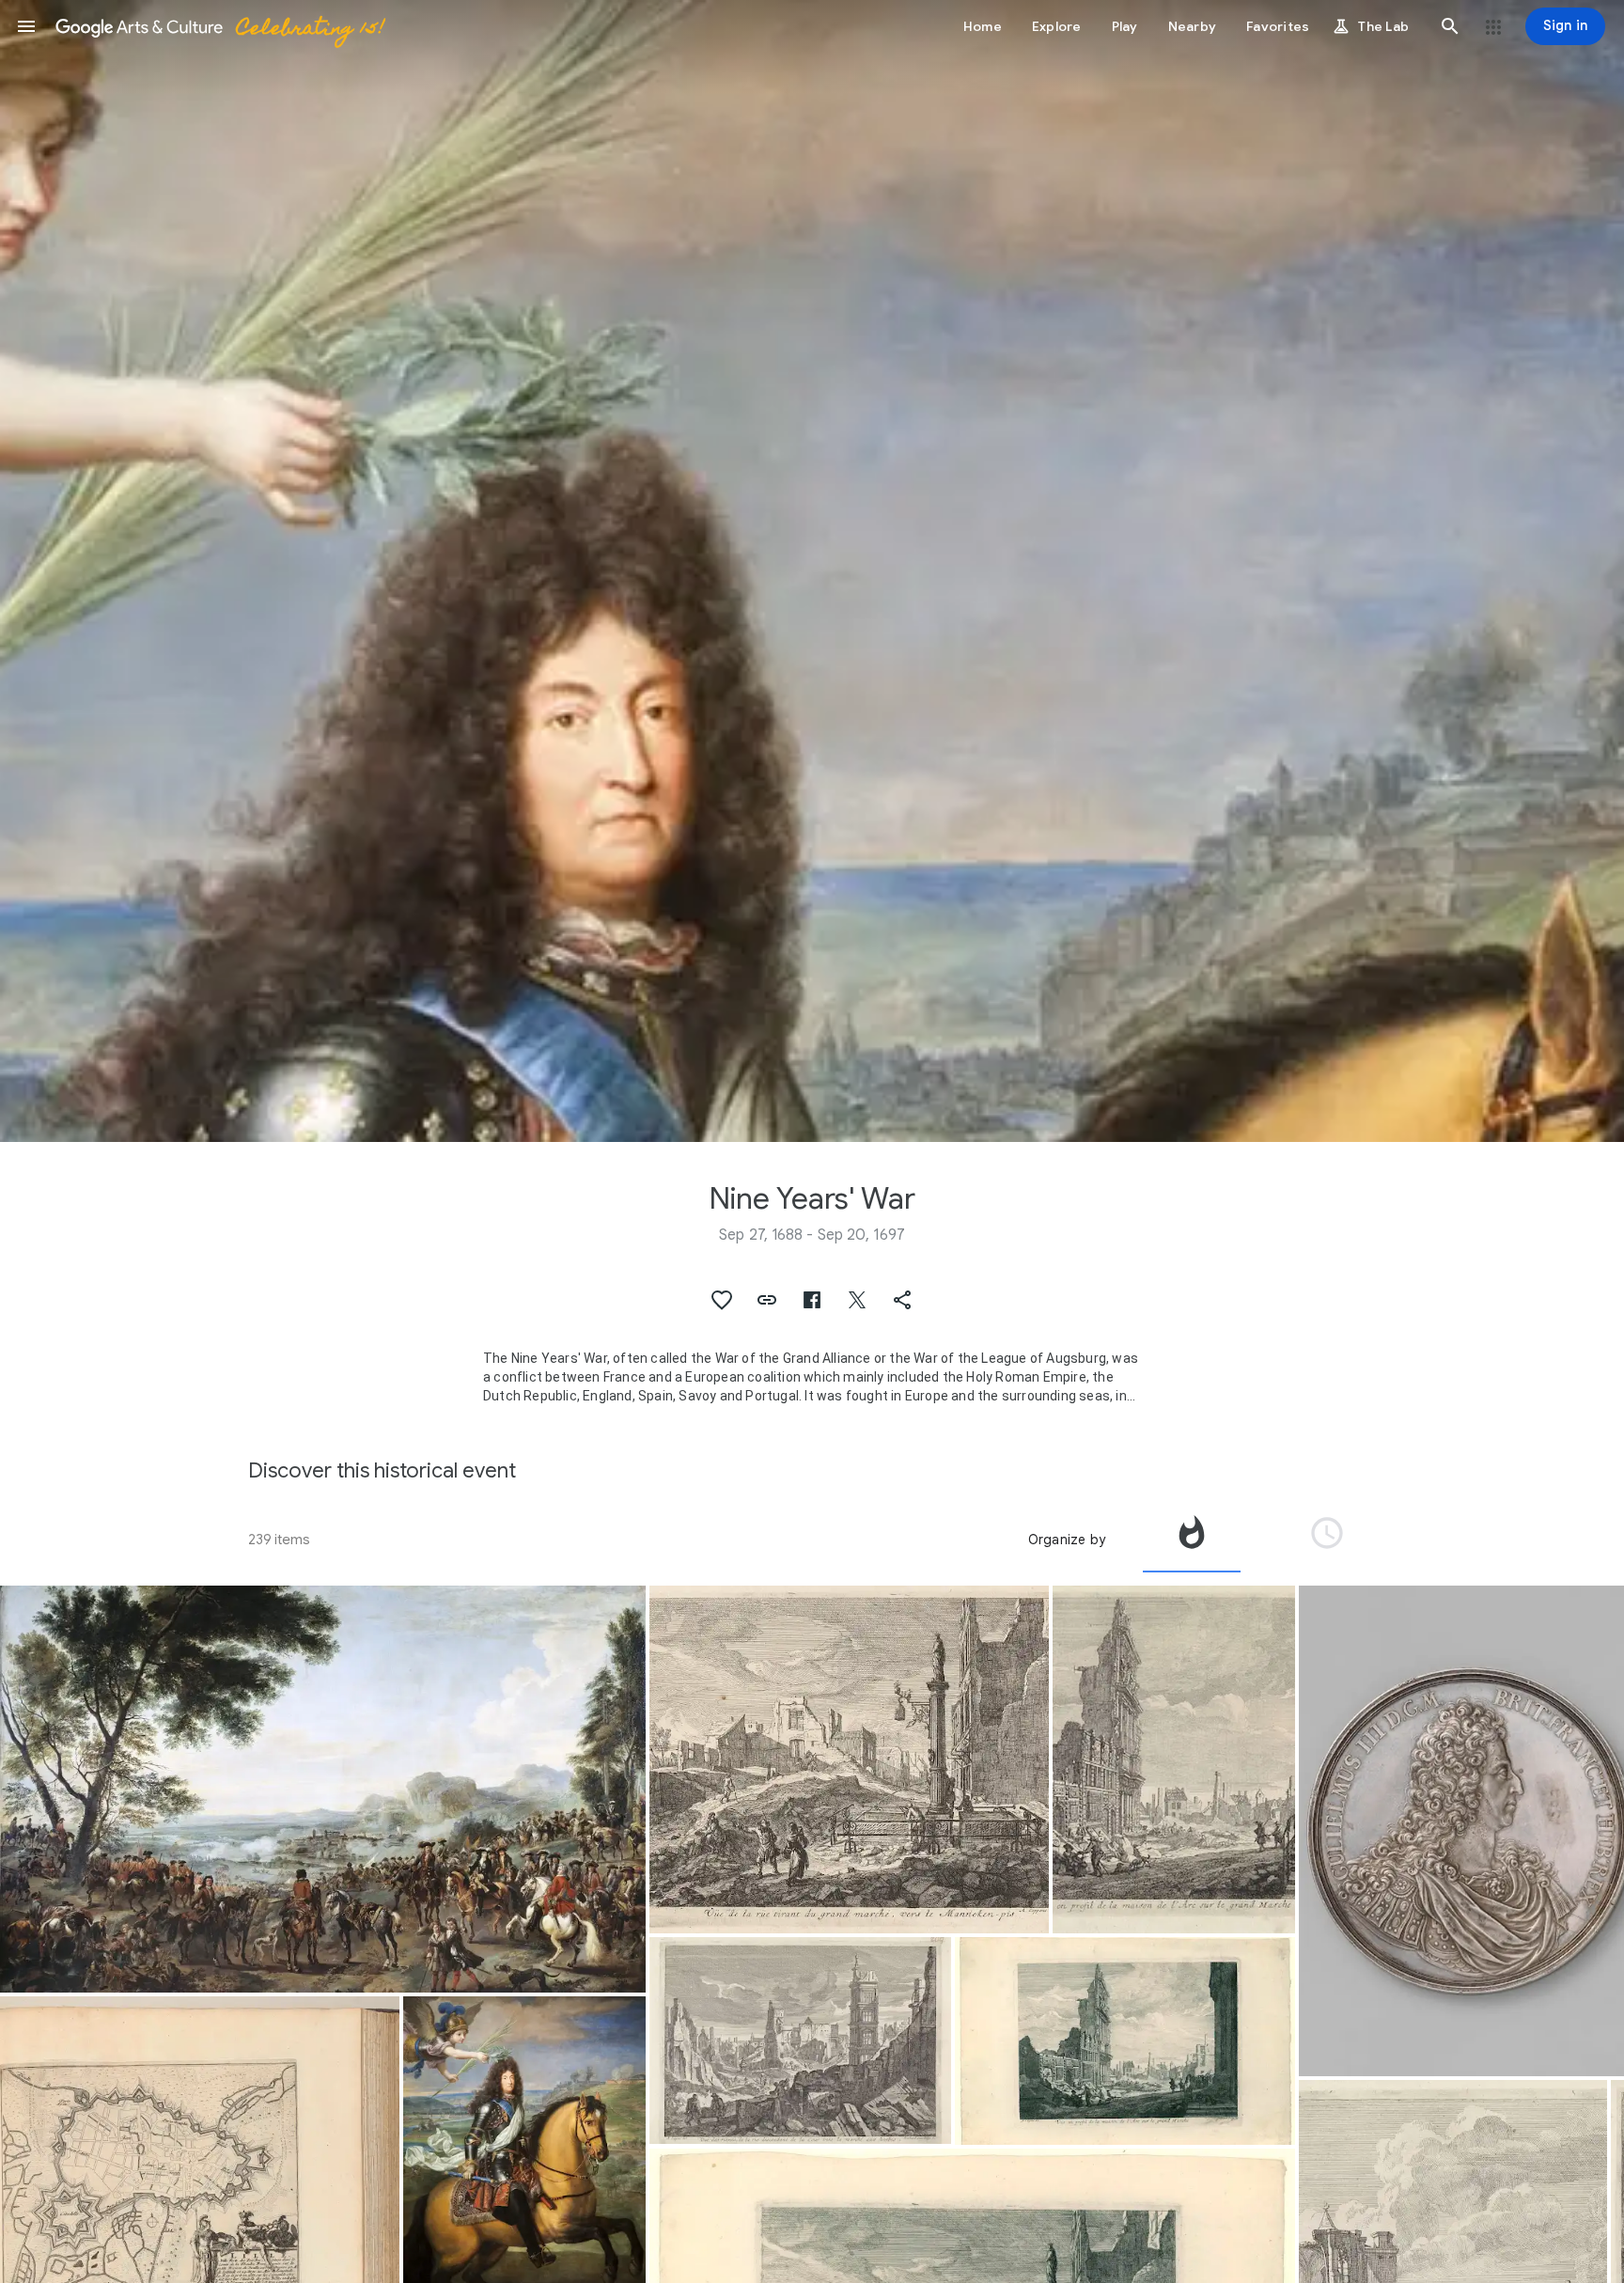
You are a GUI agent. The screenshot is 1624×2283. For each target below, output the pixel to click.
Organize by (1067, 1540)
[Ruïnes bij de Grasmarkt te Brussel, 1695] (800, 2041)
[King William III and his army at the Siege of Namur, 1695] (323, 1790)
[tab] (1192, 1540)
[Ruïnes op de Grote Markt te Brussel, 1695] (1174, 1760)
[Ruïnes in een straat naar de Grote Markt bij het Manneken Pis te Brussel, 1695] (849, 1759)
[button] (26, 26)
